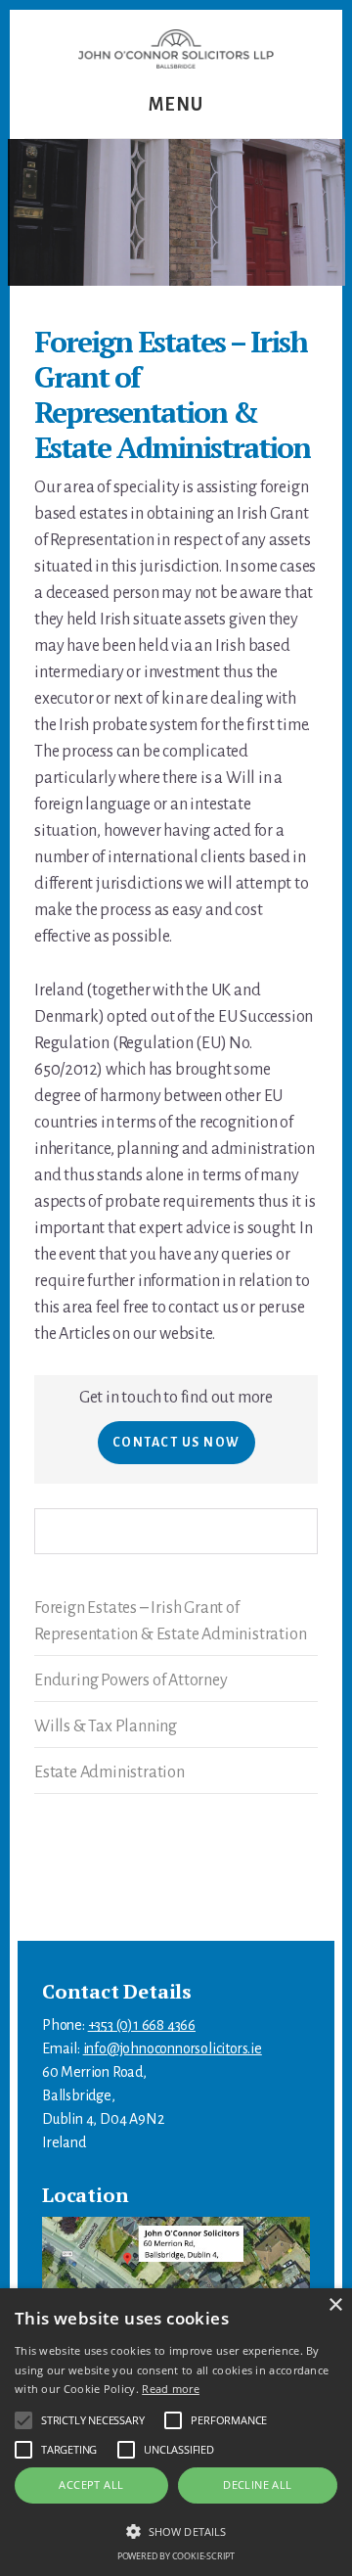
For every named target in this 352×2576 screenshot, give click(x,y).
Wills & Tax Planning (106, 1726)
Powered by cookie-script (176, 2556)
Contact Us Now (176, 1443)
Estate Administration (110, 1772)
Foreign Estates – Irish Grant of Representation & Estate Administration (170, 1621)
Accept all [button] (91, 2484)
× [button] (335, 2305)
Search (304, 1531)
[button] (176, 2531)
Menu (176, 105)
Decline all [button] (257, 2484)
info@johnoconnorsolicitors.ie (173, 2048)
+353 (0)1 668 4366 (142, 2025)
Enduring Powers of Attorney (131, 1680)
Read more (171, 2389)
